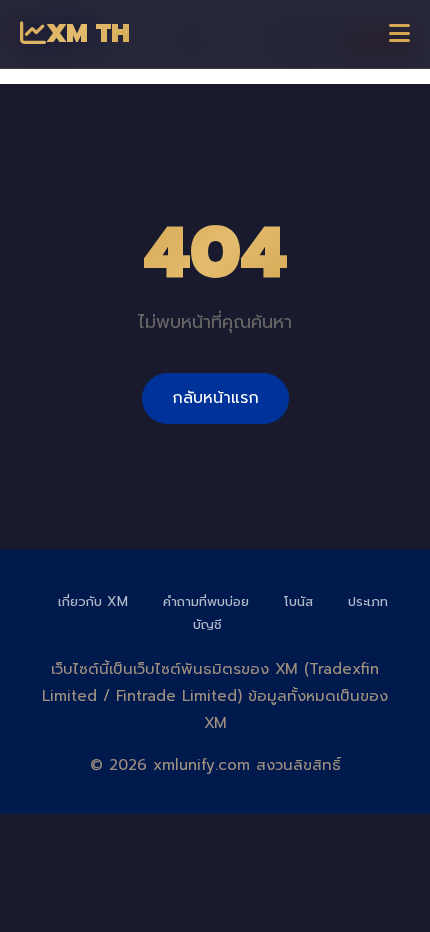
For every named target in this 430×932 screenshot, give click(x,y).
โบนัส (298, 601)
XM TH (88, 33)
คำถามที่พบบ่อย (206, 601)
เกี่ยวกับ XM (93, 601)
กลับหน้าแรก (215, 398)
